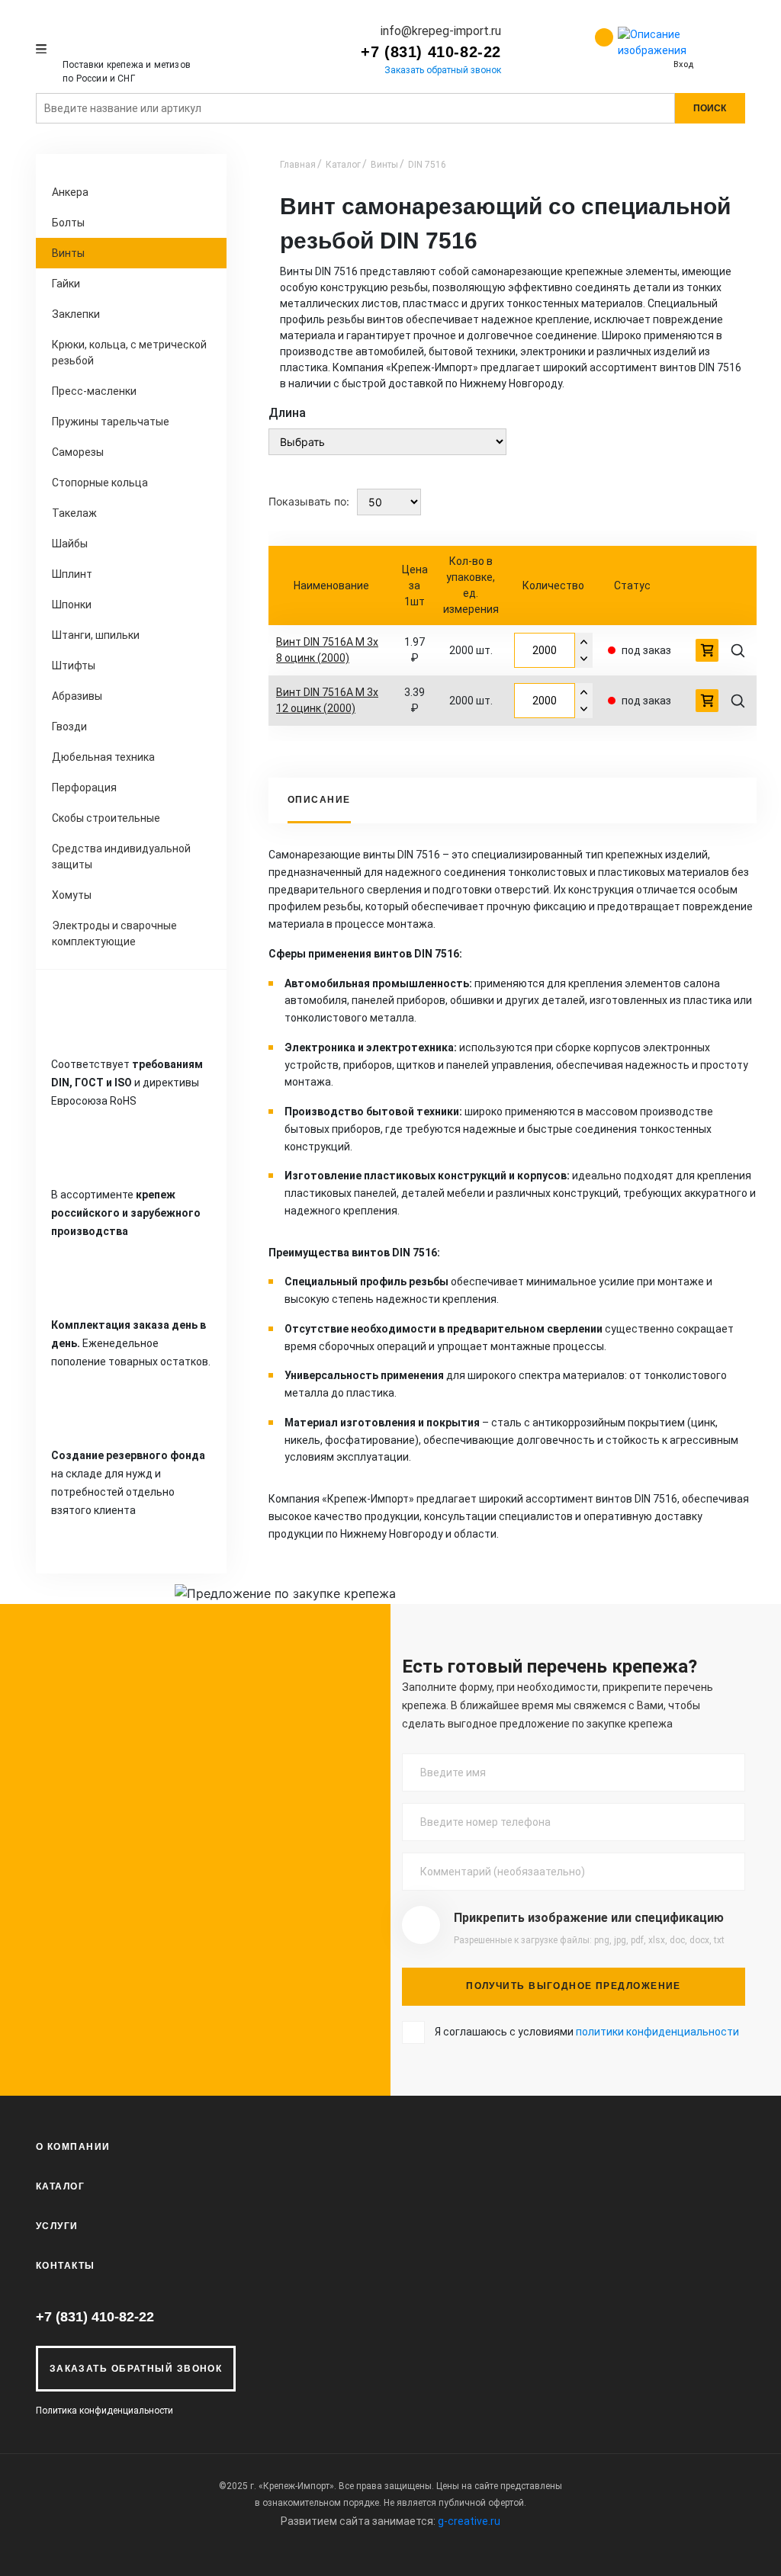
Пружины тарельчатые (111, 422)
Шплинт (72, 574)
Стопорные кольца (100, 483)
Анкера (70, 192)
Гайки (66, 284)
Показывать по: (309, 501)
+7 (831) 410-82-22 (431, 52)
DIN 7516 (427, 165)
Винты (68, 253)
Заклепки (76, 314)
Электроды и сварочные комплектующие (114, 934)
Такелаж (74, 513)
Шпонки (72, 605)
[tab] (319, 800)
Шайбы (70, 544)
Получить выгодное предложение (574, 1986)
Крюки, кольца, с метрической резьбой (129, 353)
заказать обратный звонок (136, 2369)
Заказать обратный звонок (443, 70)
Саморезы (78, 452)
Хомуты (72, 895)
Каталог (343, 165)
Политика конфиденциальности (104, 2411)
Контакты (66, 2266)
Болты (68, 223)
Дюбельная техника (103, 757)
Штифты (74, 666)
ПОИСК (710, 108)
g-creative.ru (469, 2521)
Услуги (57, 2226)
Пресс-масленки (94, 391)
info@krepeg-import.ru (441, 31)
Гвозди (69, 727)
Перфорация (84, 788)
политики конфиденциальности (657, 2032)
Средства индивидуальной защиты (121, 857)
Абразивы (77, 696)
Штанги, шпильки (96, 635)
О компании (73, 2147)
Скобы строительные (106, 818)
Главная (298, 165)
